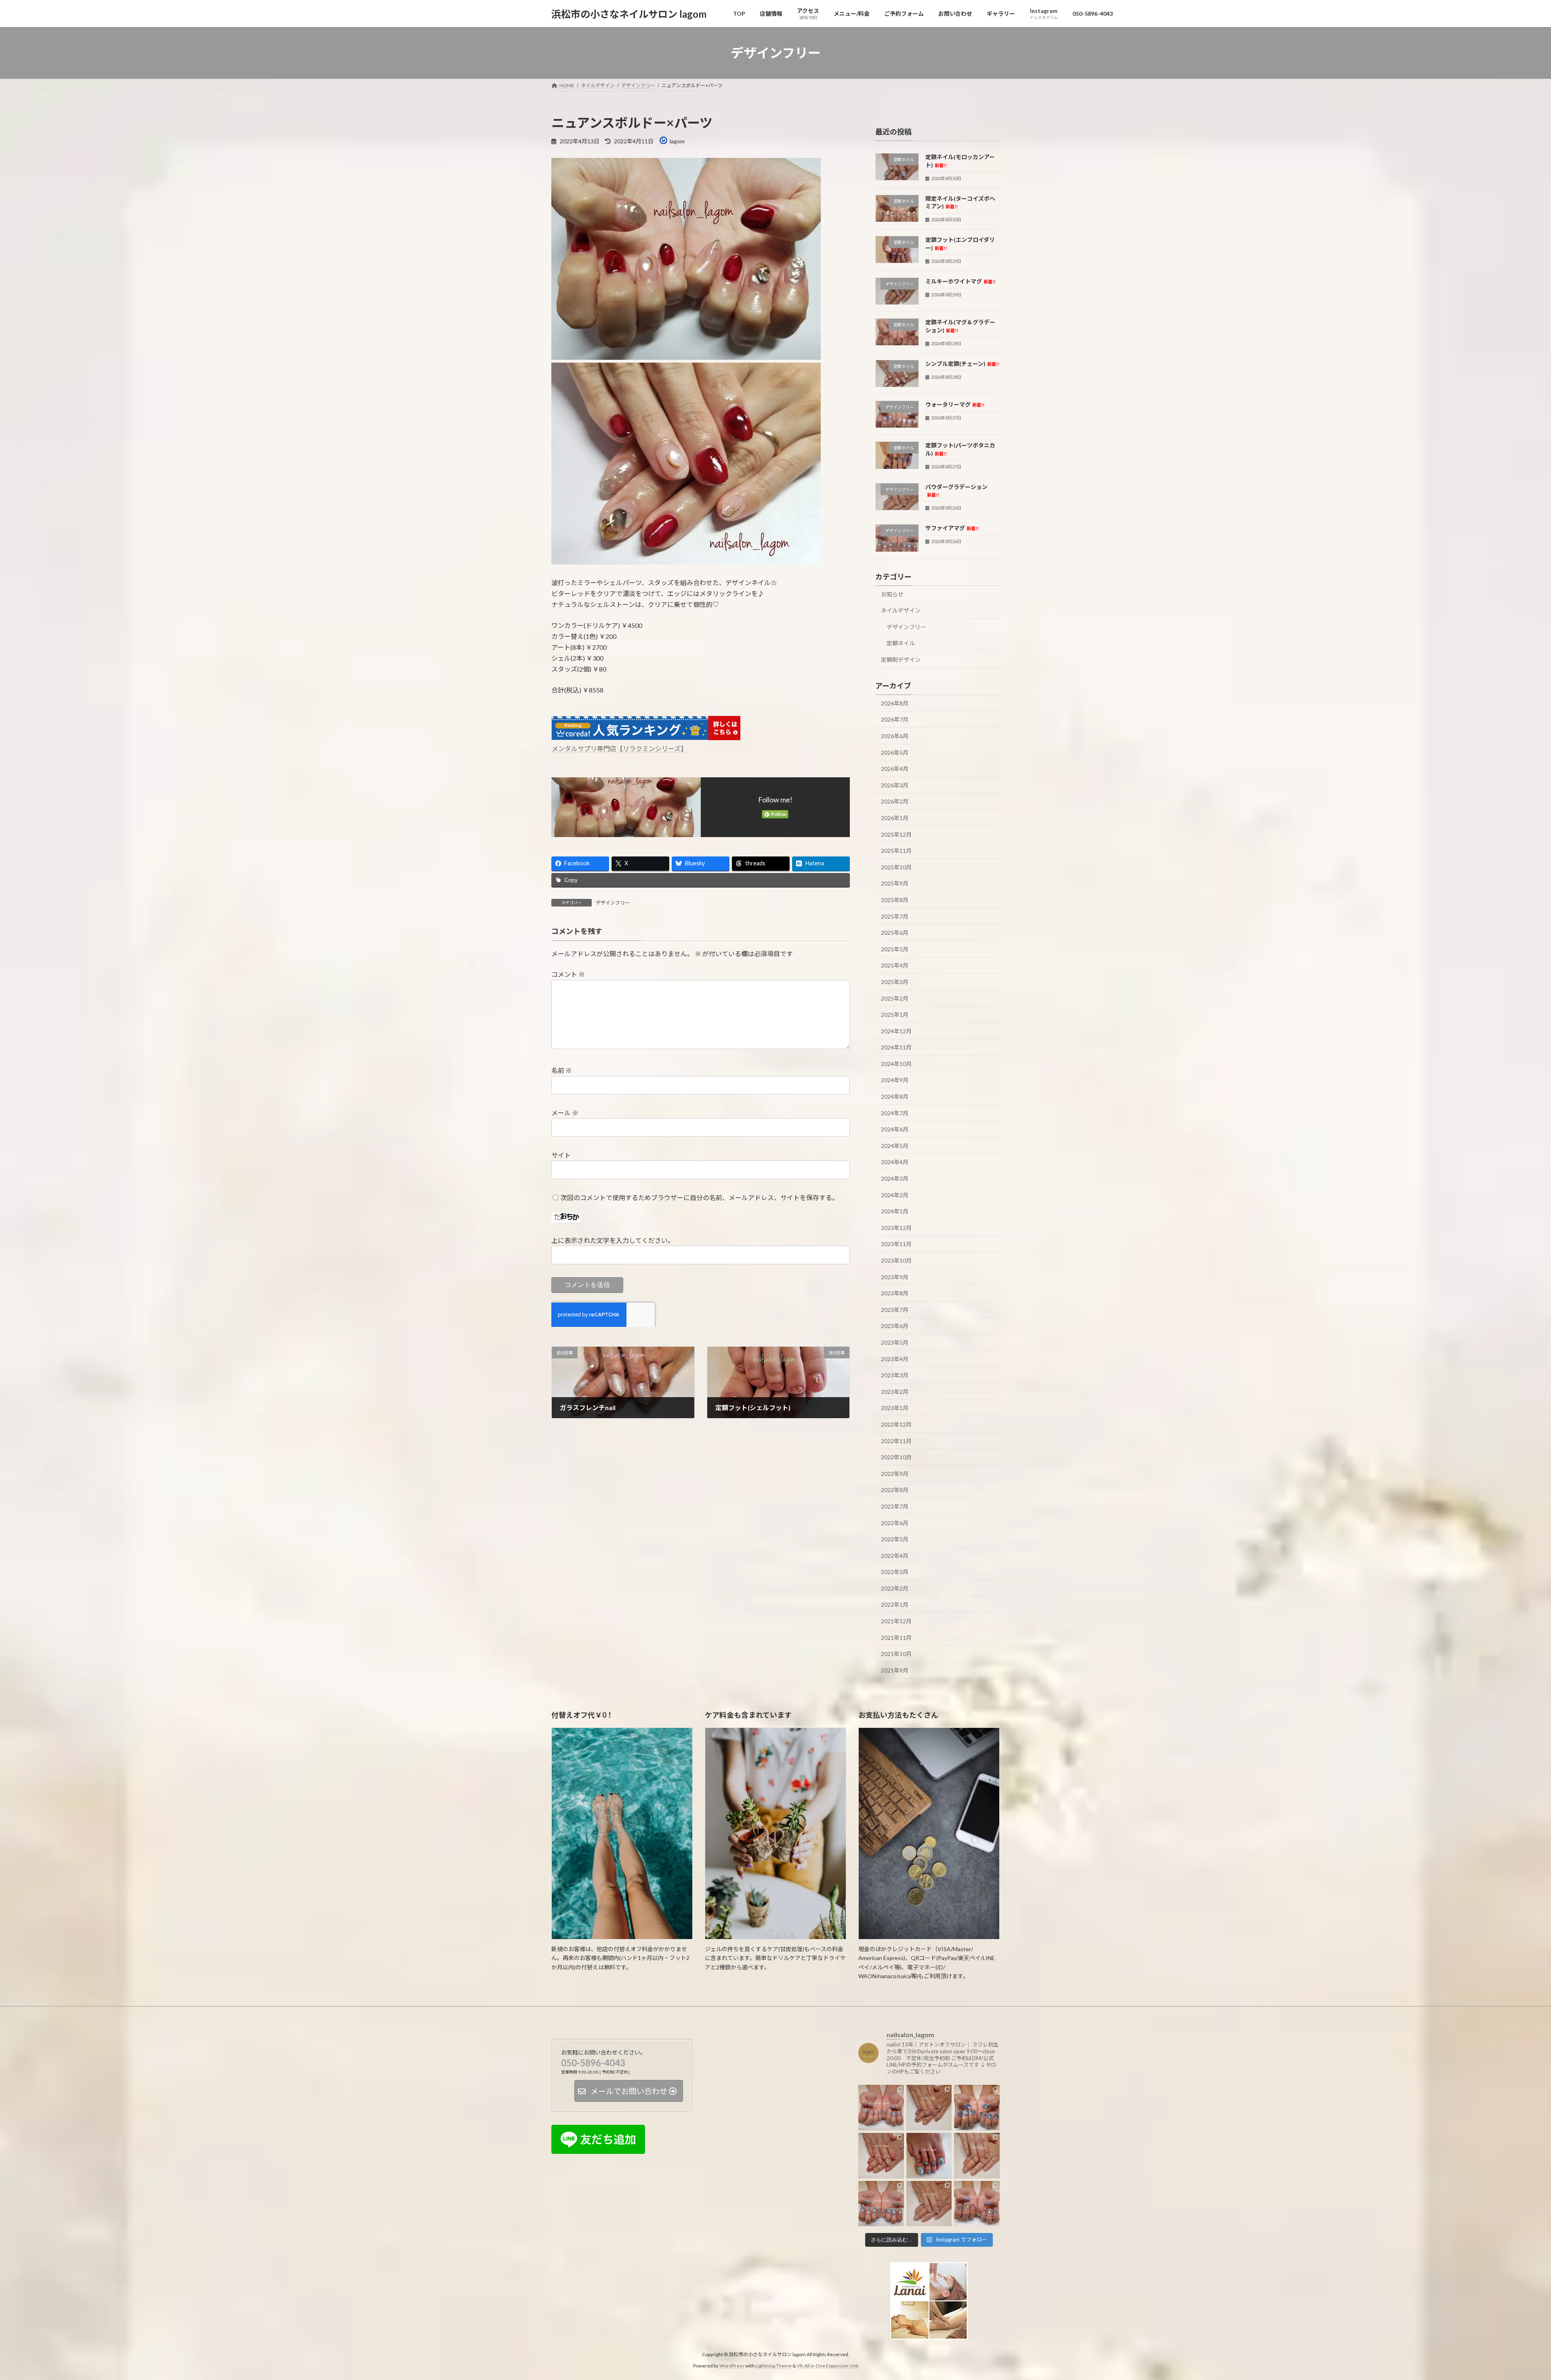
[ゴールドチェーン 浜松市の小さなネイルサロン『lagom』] (929, 2108)
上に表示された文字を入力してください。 (613, 1240)
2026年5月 (895, 752)
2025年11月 (896, 851)
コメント (568, 975)
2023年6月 (895, 1326)
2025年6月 (895, 933)
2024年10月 (896, 1064)
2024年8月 (895, 1097)
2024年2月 (895, 1195)
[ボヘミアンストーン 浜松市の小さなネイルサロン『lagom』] (929, 2156)
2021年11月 (896, 1638)
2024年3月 (895, 1178)
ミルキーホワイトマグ (960, 281)
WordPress (732, 2366)
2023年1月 (895, 1408)
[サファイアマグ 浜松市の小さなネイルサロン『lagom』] (881, 2204)
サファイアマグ (952, 528)
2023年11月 (896, 1244)
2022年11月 (896, 1441)
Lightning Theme (773, 2366)
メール (565, 1113)
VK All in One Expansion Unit (828, 2366)
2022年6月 (895, 1523)
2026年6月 (895, 736)
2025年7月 (895, 916)
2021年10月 (896, 1654)
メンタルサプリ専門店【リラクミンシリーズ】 (619, 748)
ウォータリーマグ (955, 404)
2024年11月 (896, 1047)
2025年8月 (895, 900)
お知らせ (892, 594)
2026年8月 (895, 703)
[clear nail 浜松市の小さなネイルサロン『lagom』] (977, 2156)
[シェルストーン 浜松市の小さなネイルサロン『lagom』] (881, 2156)
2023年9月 (895, 1277)
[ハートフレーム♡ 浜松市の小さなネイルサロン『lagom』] (881, 2108)
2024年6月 (895, 1129)
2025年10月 (896, 867)
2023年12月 (896, 1228)
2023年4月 (895, 1359)
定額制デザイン (901, 660)
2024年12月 (896, 1031)
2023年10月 (896, 1260)
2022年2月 (895, 1588)
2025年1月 (895, 1015)
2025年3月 (895, 982)
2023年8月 (895, 1293)
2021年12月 (896, 1621)
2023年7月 (895, 1310)
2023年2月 (895, 1392)
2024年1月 (895, 1211)
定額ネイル (901, 643)
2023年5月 (895, 1342)
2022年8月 (895, 1490)
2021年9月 (895, 1670)
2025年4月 (895, 966)
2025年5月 (895, 949)
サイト (561, 1155)
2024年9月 (895, 1080)
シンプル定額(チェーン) (962, 364)
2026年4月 (895, 769)
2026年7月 (895, 720)
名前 (562, 1071)
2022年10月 (896, 1457)
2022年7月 (895, 1506)
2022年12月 (896, 1424)
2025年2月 (895, 998)
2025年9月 (895, 884)
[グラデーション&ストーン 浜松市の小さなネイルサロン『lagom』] (929, 2204)
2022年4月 (895, 1556)
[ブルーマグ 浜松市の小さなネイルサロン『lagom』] (977, 2108)
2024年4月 (895, 1162)
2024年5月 (895, 1146)
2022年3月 (895, 1572)
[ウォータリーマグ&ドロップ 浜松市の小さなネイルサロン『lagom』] (977, 2204)
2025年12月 (896, 834)
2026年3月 (895, 785)
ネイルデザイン (901, 610)
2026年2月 (895, 802)
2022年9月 (895, 1474)
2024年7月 (895, 1113)
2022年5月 (895, 1539)
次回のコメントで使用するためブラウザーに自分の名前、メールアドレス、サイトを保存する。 (700, 1197)
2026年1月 (895, 818)
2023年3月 (895, 1375)
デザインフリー (613, 903)
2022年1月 (895, 1605)
